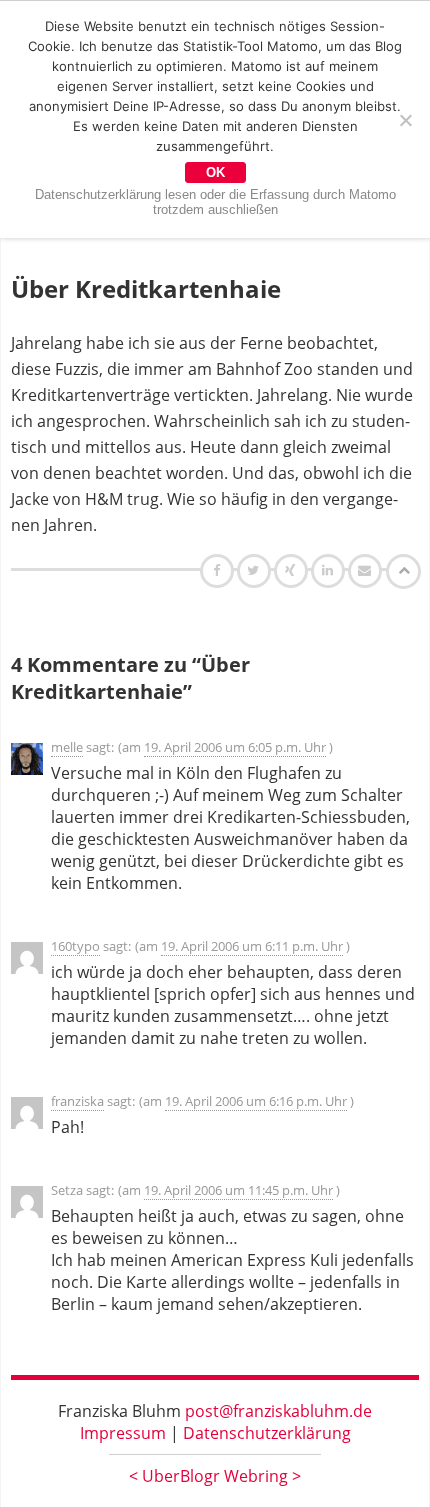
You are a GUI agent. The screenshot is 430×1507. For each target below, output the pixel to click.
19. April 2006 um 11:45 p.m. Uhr (238, 1190)
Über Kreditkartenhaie (146, 288)
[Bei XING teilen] (293, 570)
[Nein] (405, 120)
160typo (75, 946)
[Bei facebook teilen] (219, 570)
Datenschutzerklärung (267, 1433)
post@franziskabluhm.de (278, 1411)
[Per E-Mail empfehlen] (367, 570)
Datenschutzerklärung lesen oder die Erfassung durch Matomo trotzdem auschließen (215, 202)
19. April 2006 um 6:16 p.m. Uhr (256, 1101)
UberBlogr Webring (215, 1476)
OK (215, 172)
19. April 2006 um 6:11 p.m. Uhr (252, 946)
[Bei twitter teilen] (256, 570)
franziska (77, 1101)
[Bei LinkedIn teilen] (330, 570)
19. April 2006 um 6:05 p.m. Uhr (235, 747)
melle (67, 747)
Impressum (123, 1433)
